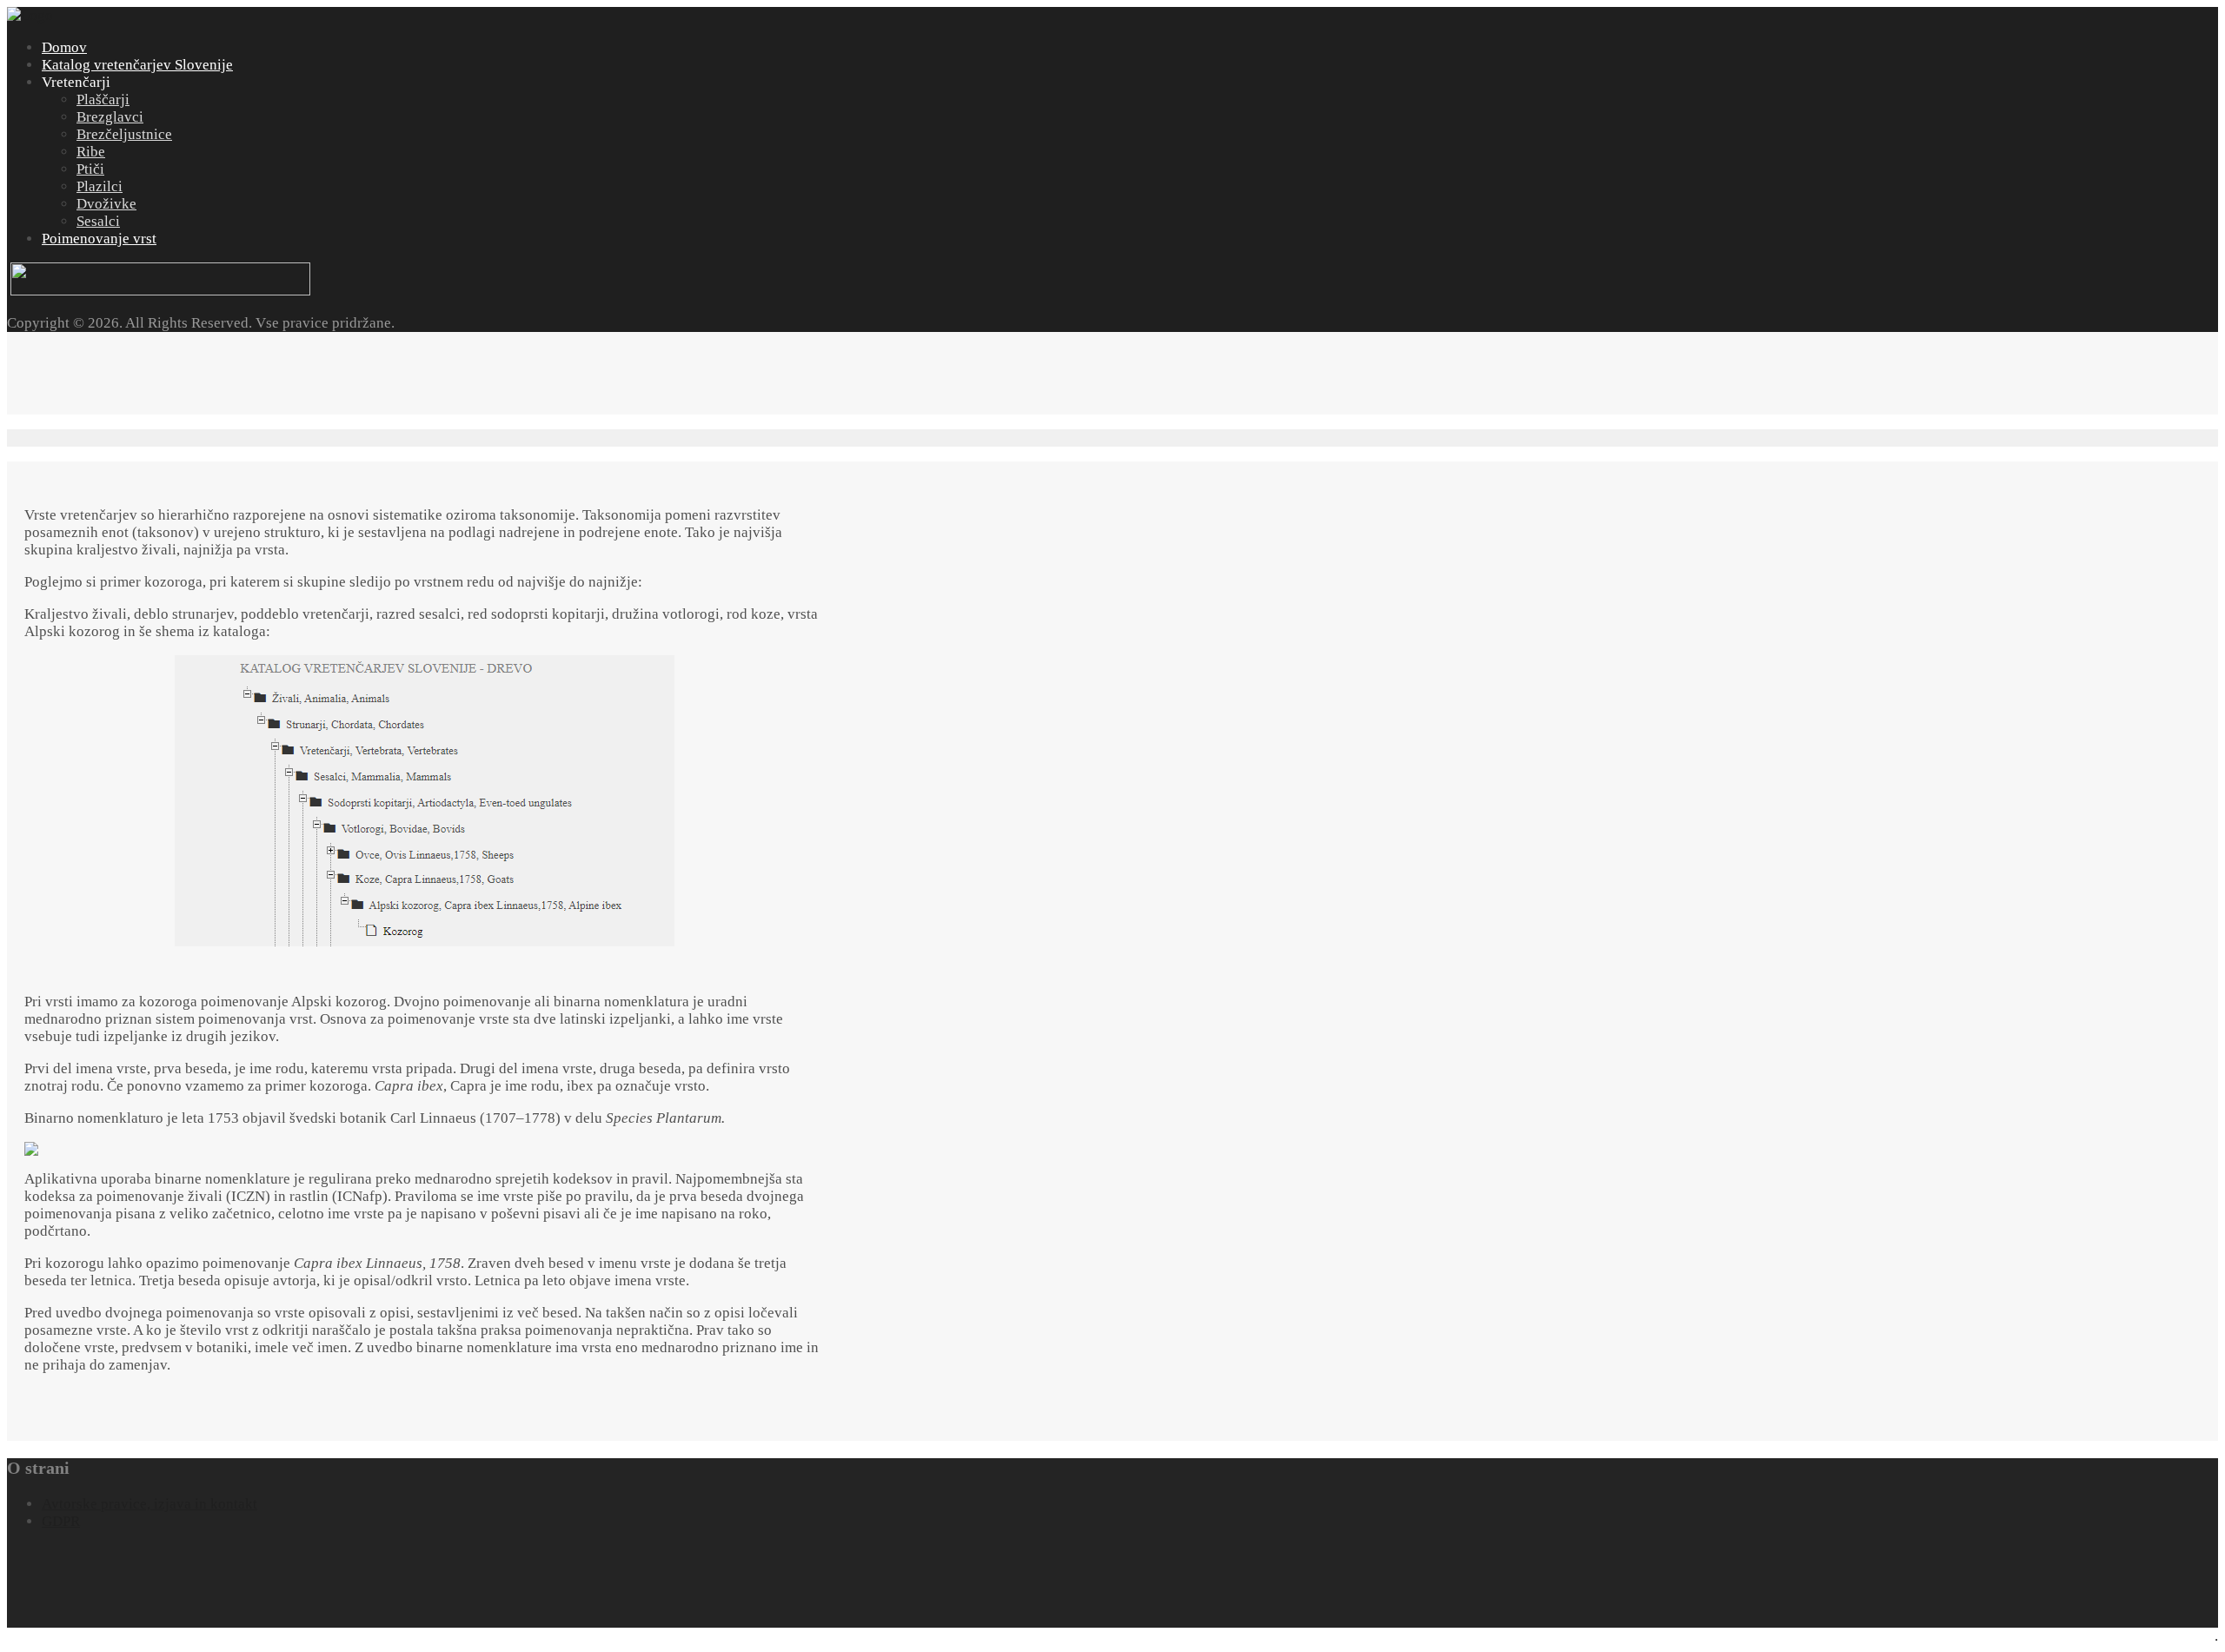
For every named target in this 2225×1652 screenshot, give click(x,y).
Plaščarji (103, 100)
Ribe (91, 152)
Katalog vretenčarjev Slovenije (137, 65)
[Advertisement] (323, 371)
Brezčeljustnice (124, 134)
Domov (64, 47)
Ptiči (90, 169)
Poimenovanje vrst (99, 239)
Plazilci (100, 186)
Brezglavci (110, 117)
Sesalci (98, 221)
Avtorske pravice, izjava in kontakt (149, 1504)
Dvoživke (106, 204)
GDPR (61, 1521)
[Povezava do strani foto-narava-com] (160, 291)
